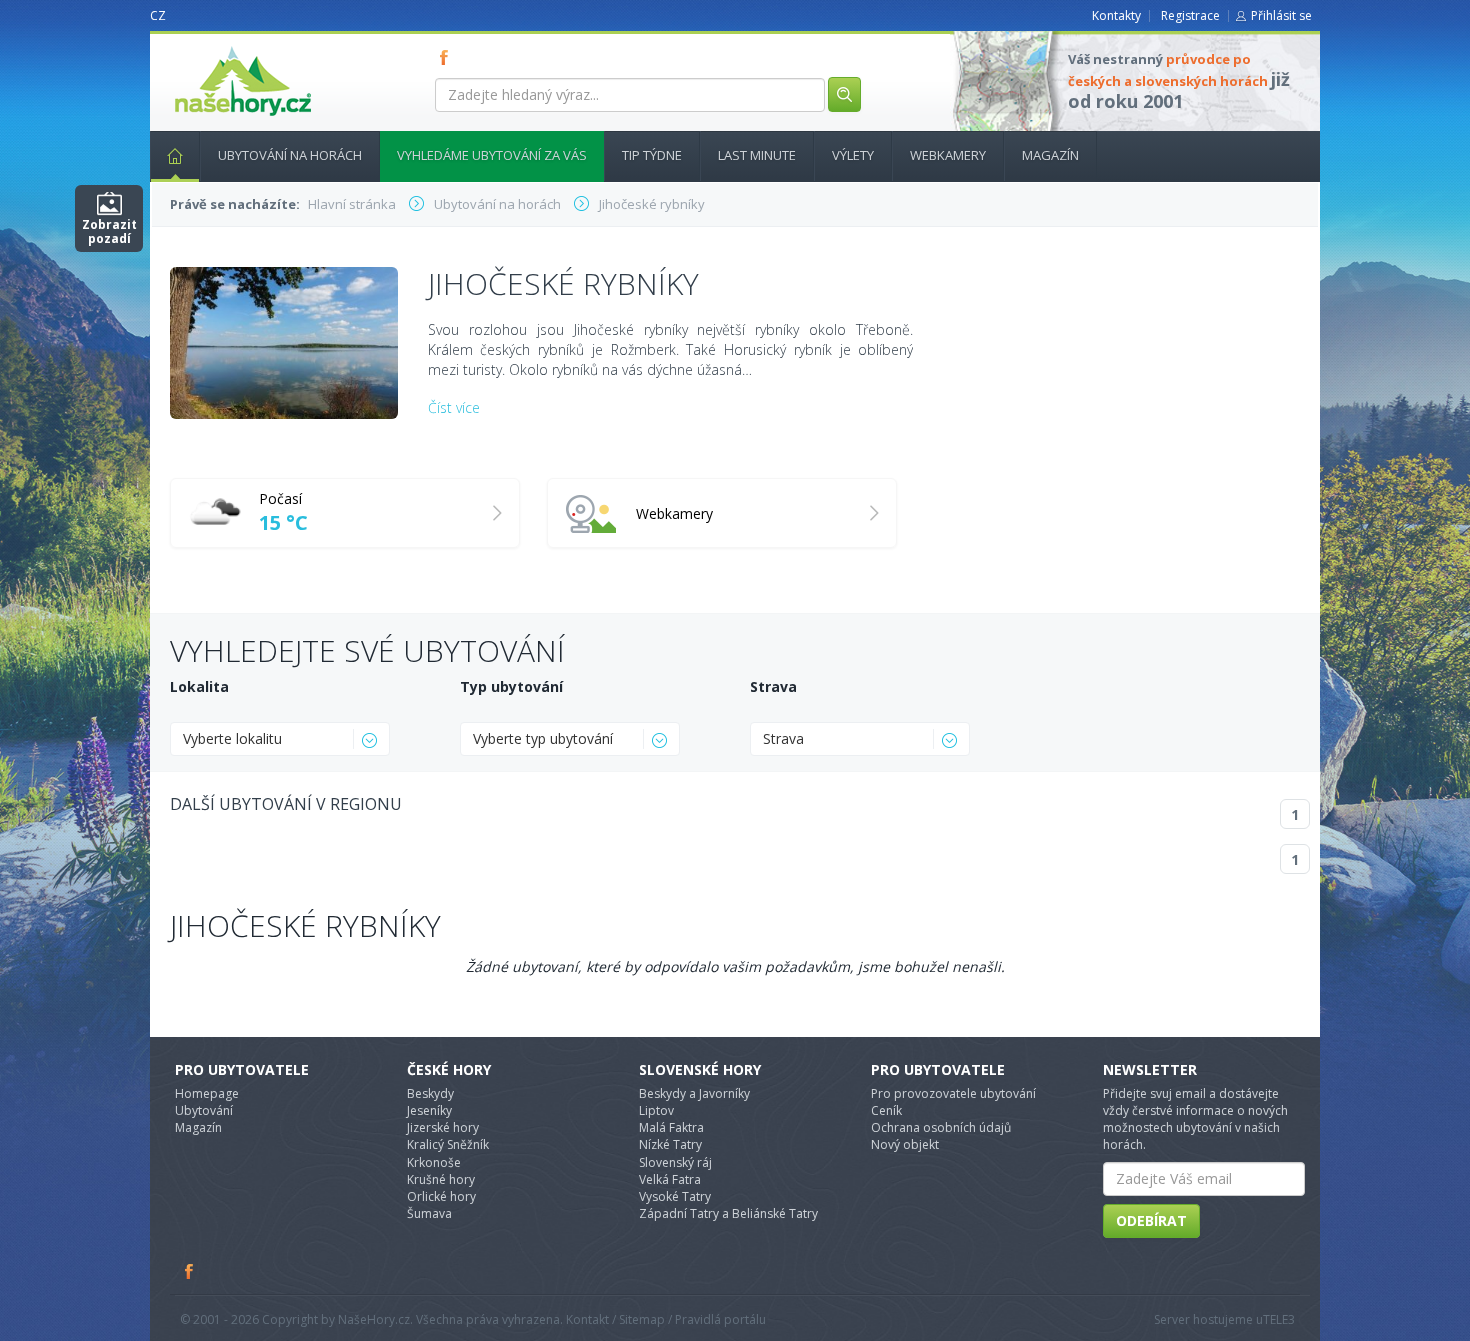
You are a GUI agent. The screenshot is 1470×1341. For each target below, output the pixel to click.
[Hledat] (844, 94)
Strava (773, 686)
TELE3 (1279, 1319)
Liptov (656, 1110)
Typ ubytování (511, 686)
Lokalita (199, 686)
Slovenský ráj (675, 1162)
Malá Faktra (671, 1127)
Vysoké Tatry (675, 1196)
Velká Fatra (670, 1179)
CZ (158, 15)
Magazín (1050, 155)
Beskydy (430, 1093)
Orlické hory (441, 1196)
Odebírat (1151, 1220)
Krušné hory (441, 1179)
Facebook (190, 1271)
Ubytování (204, 1110)
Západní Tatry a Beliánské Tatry (728, 1213)
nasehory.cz (207, 46)
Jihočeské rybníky (305, 925)
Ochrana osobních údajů (941, 1127)
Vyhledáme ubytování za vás (492, 155)
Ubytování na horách (290, 155)
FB (448, 57)
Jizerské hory (443, 1127)
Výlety (853, 155)
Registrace (1190, 15)
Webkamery (948, 155)
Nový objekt (905, 1144)
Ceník (886, 1110)
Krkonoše (434, 1162)
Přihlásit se (1281, 15)
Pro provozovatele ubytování (953, 1093)
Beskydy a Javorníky (694, 1093)
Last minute (757, 155)
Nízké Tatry (670, 1144)
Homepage (207, 1093)
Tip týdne (652, 155)
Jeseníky (429, 1110)
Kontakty (1116, 15)
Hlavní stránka (175, 156)
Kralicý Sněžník (448, 1144)
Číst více (454, 407)
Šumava (429, 1213)
